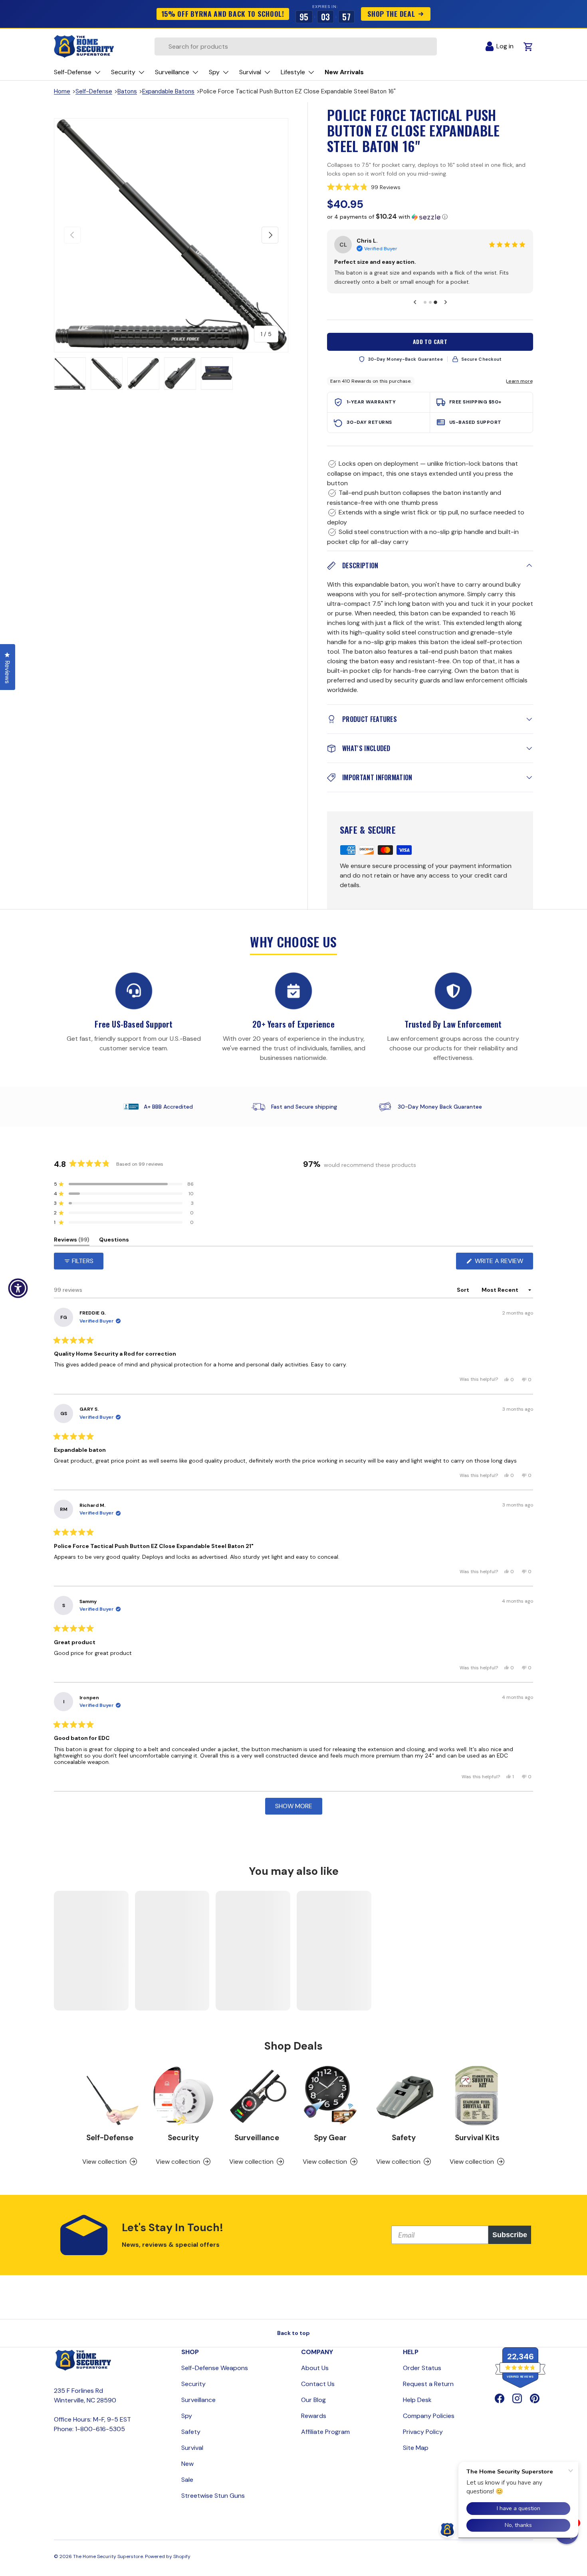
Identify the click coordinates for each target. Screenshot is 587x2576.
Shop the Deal (392, 14)
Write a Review (501, 1272)
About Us (315, 2377)
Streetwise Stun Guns (213, 2505)
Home (62, 91)
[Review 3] (435, 311)
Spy (187, 2425)
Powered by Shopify (168, 2566)
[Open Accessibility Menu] (18, 1288)
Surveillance (257, 2146)
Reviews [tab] (72, 1250)
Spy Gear (330, 2146)
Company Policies (429, 2425)
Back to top (293, 2342)
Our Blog (313, 2409)
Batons (127, 91)
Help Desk (417, 2409)
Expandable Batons (168, 91)
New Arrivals (344, 72)
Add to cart (430, 351)
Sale (187, 2489)
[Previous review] (415, 311)
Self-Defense (94, 91)
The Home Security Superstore (108, 2566)
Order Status (422, 2377)
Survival (192, 2457)
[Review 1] (425, 311)
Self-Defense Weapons (215, 2377)
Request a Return (428, 2393)
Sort (464, 1299)
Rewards (314, 2425)
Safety (404, 2146)
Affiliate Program (325, 2441)
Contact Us (318, 2393)
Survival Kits (477, 2146)
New (187, 2473)
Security (183, 2146)
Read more (425, 291)
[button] (430, 187)
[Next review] (446, 311)
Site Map (416, 2457)
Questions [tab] (114, 1250)
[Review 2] (430, 311)
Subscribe (510, 2244)
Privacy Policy (423, 2441)
